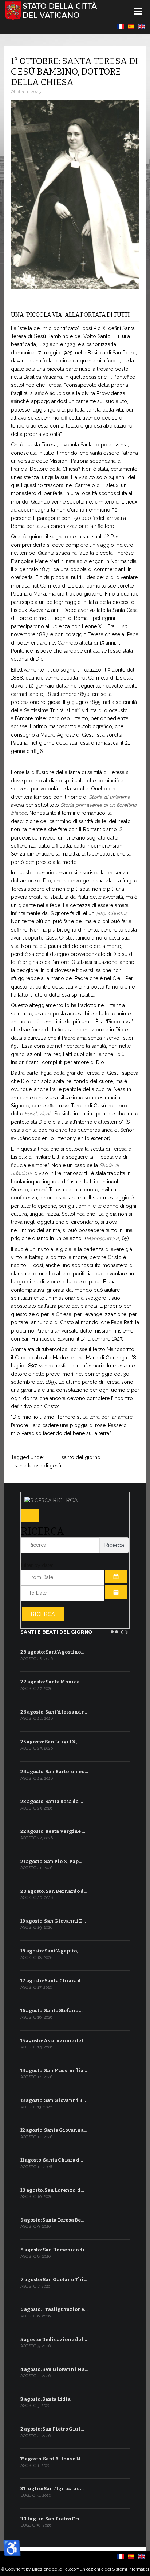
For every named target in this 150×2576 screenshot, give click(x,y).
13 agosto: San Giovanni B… (53, 2100)
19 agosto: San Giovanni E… (53, 1921)
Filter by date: (37, 1565)
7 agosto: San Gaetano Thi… (54, 2279)
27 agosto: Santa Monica (50, 1682)
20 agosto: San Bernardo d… (54, 1891)
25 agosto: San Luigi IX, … (51, 1742)
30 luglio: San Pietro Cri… (52, 2519)
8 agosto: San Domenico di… (54, 2250)
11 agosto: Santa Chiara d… (52, 2160)
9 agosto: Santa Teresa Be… (52, 2220)
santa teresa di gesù (38, 1466)
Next (127, 1631)
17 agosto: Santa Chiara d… (52, 1981)
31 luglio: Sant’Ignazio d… (52, 2489)
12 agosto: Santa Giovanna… (54, 2130)
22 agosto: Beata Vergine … (53, 1831)
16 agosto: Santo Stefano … (52, 2010)
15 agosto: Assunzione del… (54, 2041)
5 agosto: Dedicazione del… (54, 2339)
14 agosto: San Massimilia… (54, 2070)
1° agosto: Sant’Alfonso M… (52, 2459)
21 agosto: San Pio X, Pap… (51, 1861)
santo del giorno (81, 1457)
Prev (122, 1631)
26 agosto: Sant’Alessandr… (54, 1712)
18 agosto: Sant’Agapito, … (51, 1951)
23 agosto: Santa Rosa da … (52, 1801)
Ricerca (43, 1614)
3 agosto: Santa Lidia (46, 2399)
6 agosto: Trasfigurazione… (54, 2309)
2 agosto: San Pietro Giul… (52, 2429)
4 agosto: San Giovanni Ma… (54, 2369)
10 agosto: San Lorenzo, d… (52, 2190)
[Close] (30, 1515)
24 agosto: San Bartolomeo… (54, 1772)
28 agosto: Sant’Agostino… (52, 1652)
